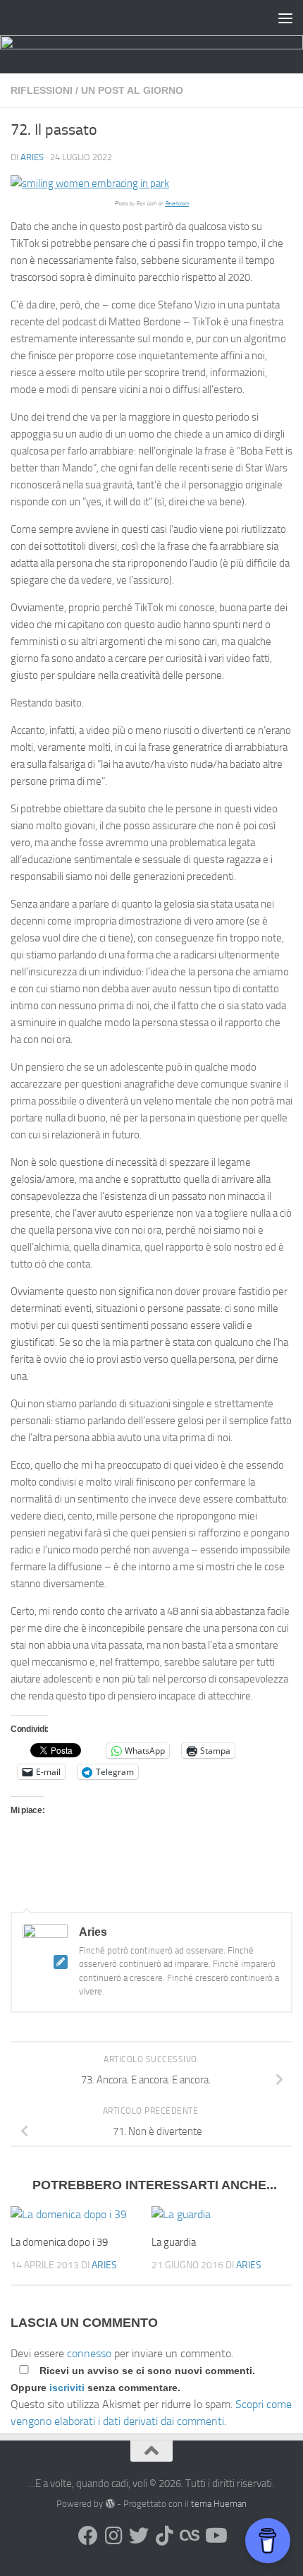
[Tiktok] (164, 2536)
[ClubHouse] (190, 2536)
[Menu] (285, 18)
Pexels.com (177, 204)
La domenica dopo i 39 (59, 2242)
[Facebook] (88, 2536)
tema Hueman (219, 2504)
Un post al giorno (132, 90)
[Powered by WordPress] (110, 2504)
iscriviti (67, 2388)
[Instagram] (113, 2536)
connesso (89, 2353)
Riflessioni (42, 90)
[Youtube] (215, 2536)
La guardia (174, 2242)
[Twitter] (139, 2536)
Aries (32, 157)
